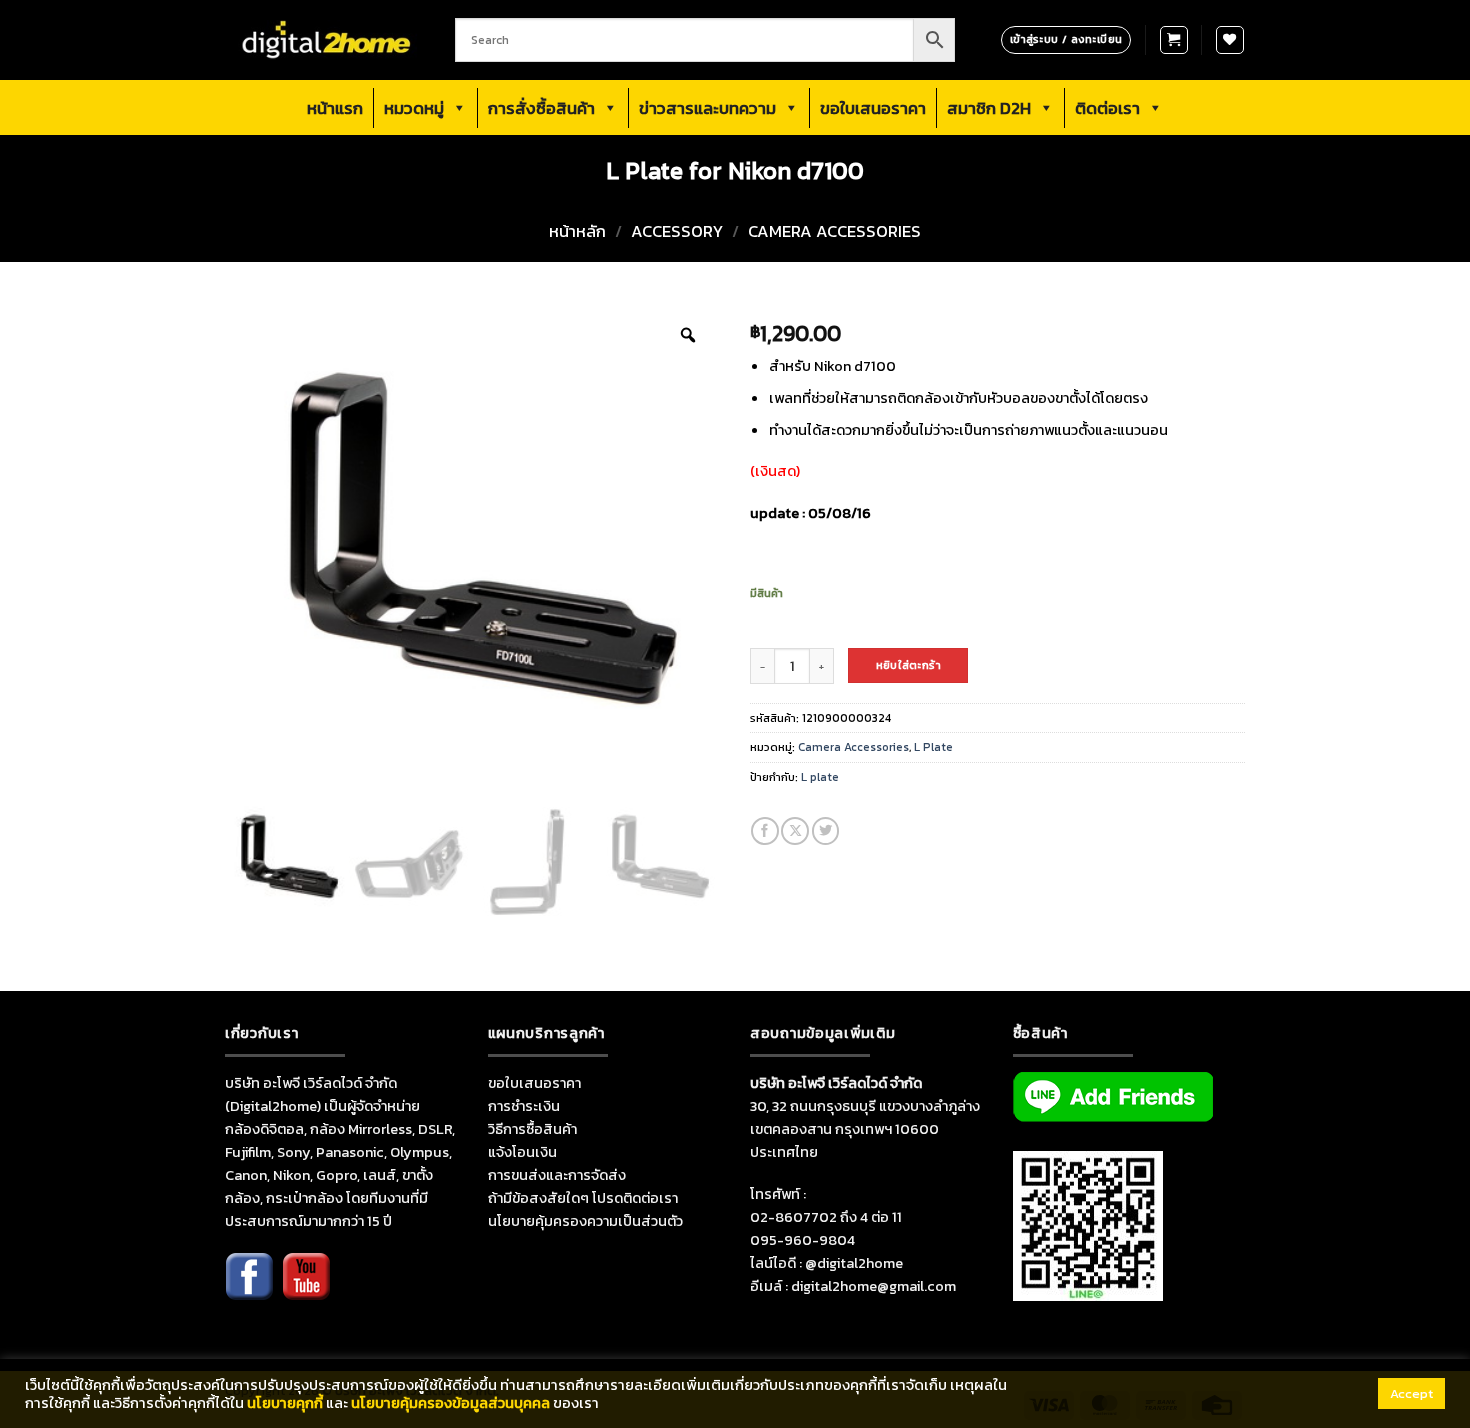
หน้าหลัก (577, 231)
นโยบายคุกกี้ (285, 1403)
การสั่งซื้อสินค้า (541, 108)
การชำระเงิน (524, 1106)
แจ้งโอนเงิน (522, 1152)
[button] (1174, 40)
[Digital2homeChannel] (306, 1290)
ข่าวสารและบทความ (707, 108)
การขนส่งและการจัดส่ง (557, 1175)
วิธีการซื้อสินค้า (532, 1129)
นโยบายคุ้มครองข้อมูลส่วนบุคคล (450, 1403)
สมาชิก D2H (989, 108)
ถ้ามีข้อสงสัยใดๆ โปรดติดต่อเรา (583, 1198)
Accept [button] (1411, 1393)
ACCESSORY (677, 231)
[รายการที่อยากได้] (1230, 40)
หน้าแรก (335, 108)
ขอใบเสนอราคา (873, 108)
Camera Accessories (834, 231)
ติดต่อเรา (1107, 108)
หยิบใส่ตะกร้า (908, 665)
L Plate (933, 747)
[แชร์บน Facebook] (765, 831)
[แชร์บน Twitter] (826, 831)
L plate (820, 777)
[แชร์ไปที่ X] (795, 831)
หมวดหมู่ (414, 108)
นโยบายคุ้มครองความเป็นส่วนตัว (585, 1221)
